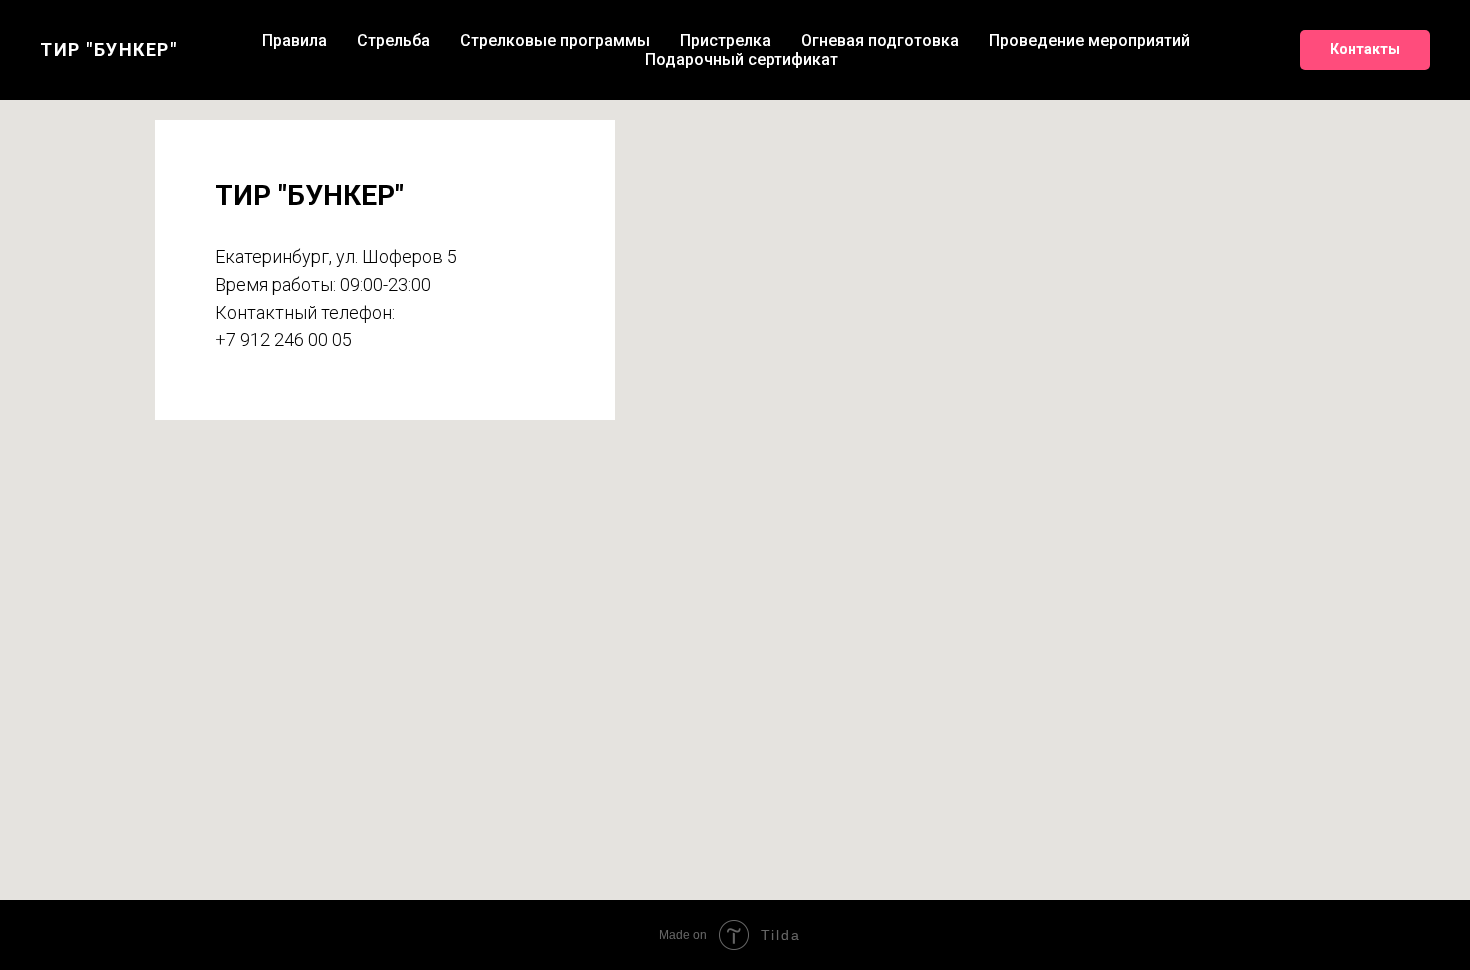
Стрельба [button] (393, 40)
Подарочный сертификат (741, 59)
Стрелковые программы (555, 40)
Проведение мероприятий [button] (1089, 40)
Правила (294, 40)
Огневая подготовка (880, 40)
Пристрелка (725, 40)
